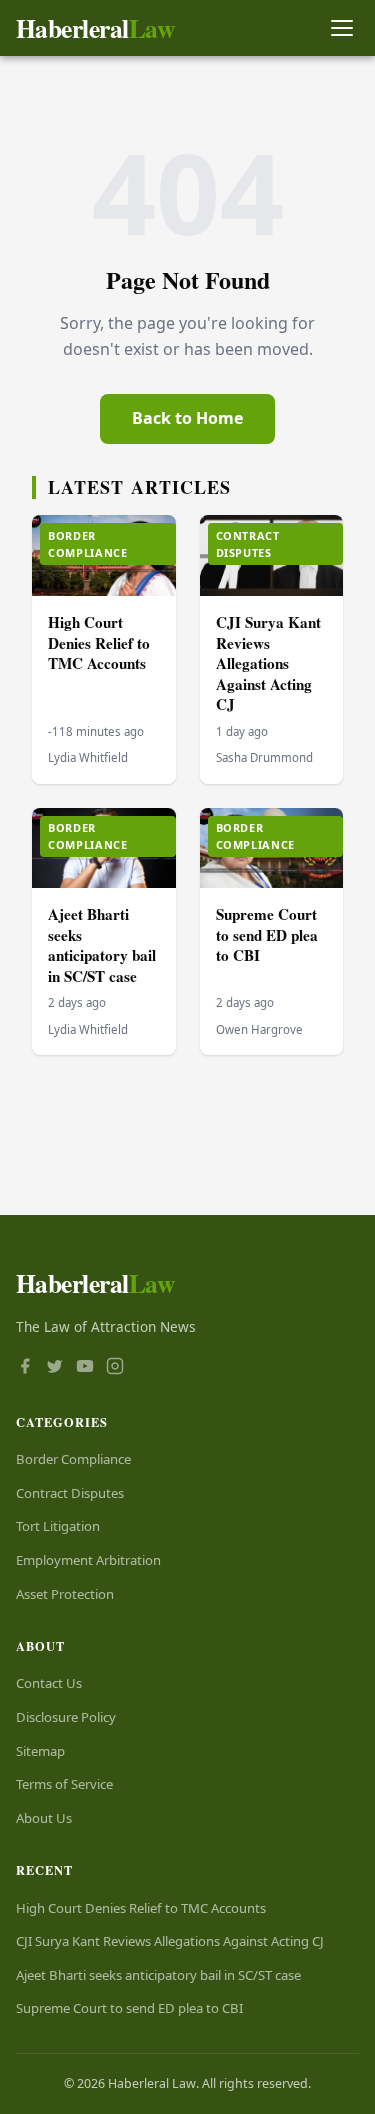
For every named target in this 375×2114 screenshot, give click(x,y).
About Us (44, 1818)
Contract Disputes (70, 1493)
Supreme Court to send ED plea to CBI (267, 934)
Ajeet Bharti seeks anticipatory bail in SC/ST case (102, 945)
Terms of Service (64, 1784)
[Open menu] (341, 28)
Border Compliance (73, 1459)
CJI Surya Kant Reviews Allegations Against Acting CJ (268, 663)
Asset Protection (65, 1594)
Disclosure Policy (66, 1717)
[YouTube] (85, 1368)
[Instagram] (115, 1368)
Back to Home (187, 418)
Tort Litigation (58, 1526)
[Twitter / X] (55, 1368)
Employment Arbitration (88, 1560)
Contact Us (49, 1683)
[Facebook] (25, 1368)
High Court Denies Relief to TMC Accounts (99, 642)
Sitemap (40, 1751)
